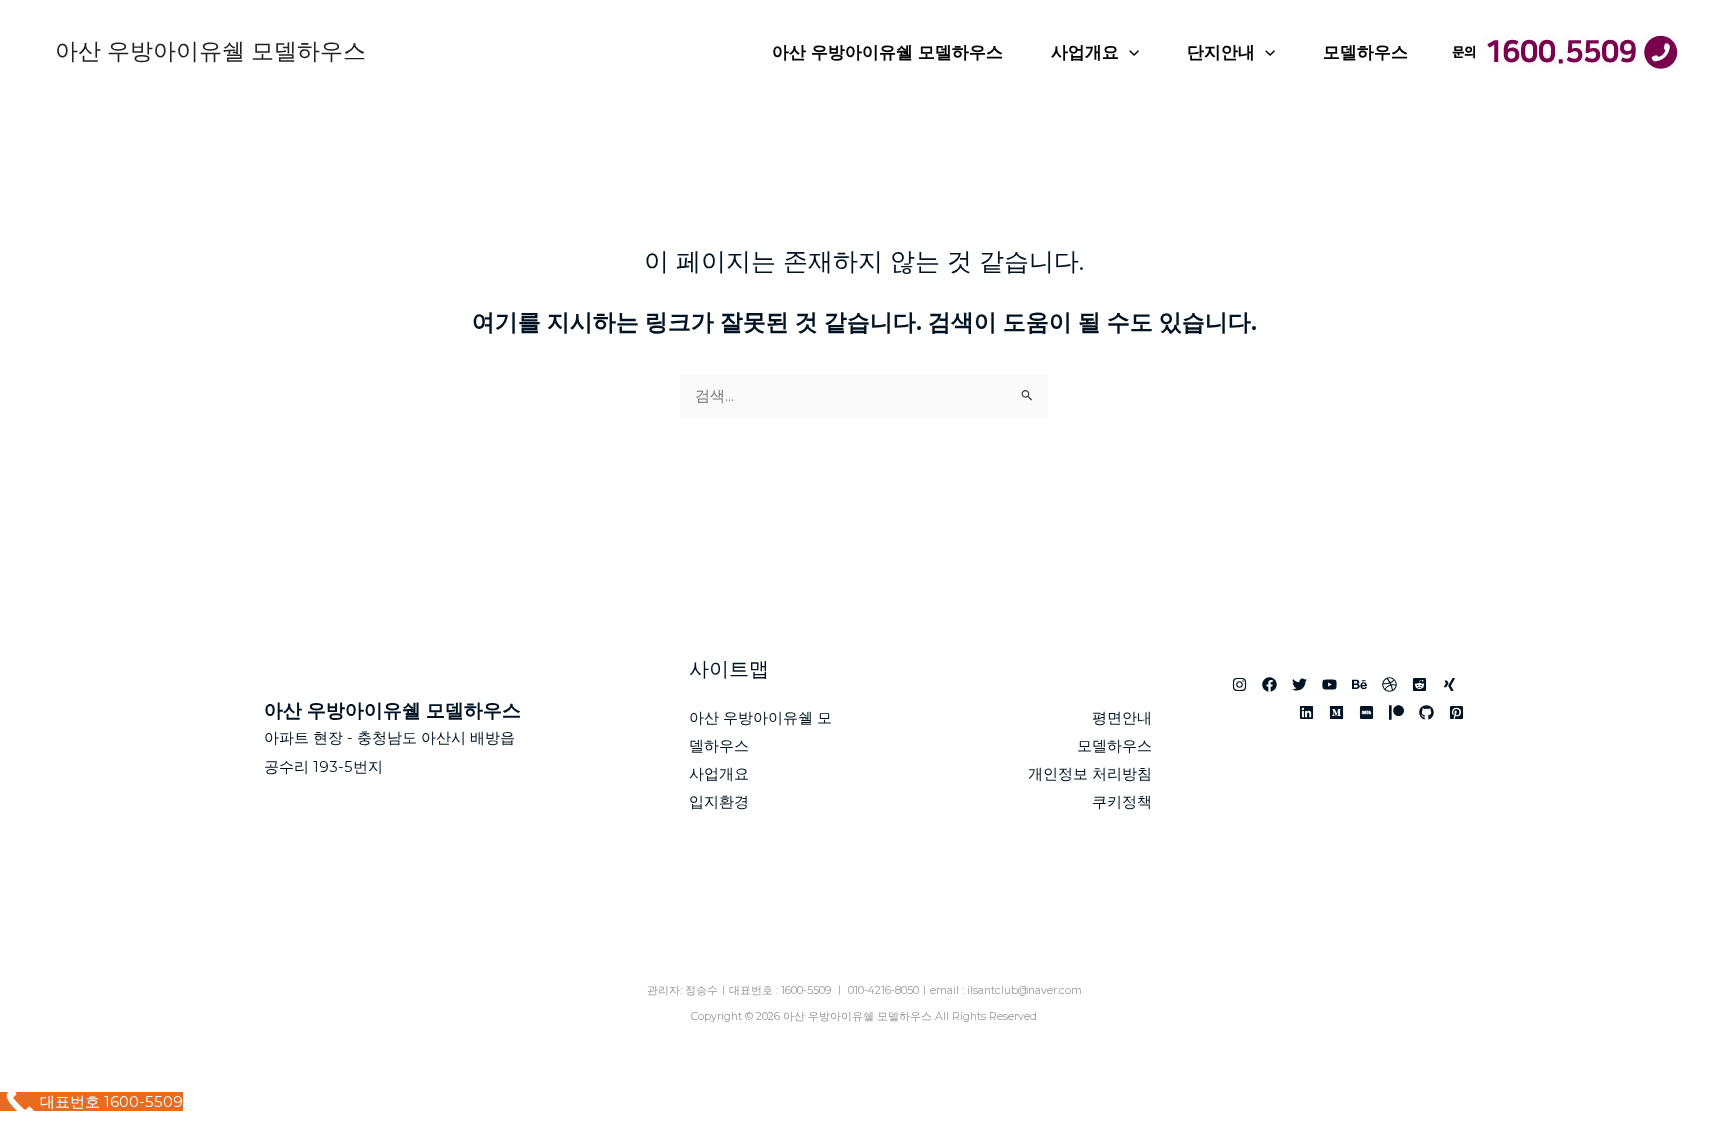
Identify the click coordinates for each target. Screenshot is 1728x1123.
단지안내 (1221, 52)
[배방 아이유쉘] (1396, 712)
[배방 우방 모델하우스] (1329, 684)
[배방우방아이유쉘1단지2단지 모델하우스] (1306, 712)
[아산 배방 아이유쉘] (1336, 712)
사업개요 (1085, 52)
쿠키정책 (1122, 801)
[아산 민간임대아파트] (1359, 684)
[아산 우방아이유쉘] (1239, 684)
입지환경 (719, 801)
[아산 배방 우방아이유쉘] (1299, 684)
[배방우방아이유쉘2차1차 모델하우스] (1419, 684)
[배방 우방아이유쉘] (1269, 684)
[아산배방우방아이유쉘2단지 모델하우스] (1366, 712)
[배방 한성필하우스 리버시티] (1426, 712)
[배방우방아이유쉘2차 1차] (1389, 684)
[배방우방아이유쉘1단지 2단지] (1456, 712)
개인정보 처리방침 (1090, 773)
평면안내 (1122, 717)
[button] (1129, 52)
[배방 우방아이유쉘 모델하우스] (1449, 684)
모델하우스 (1365, 52)
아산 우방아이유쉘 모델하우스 (210, 51)
